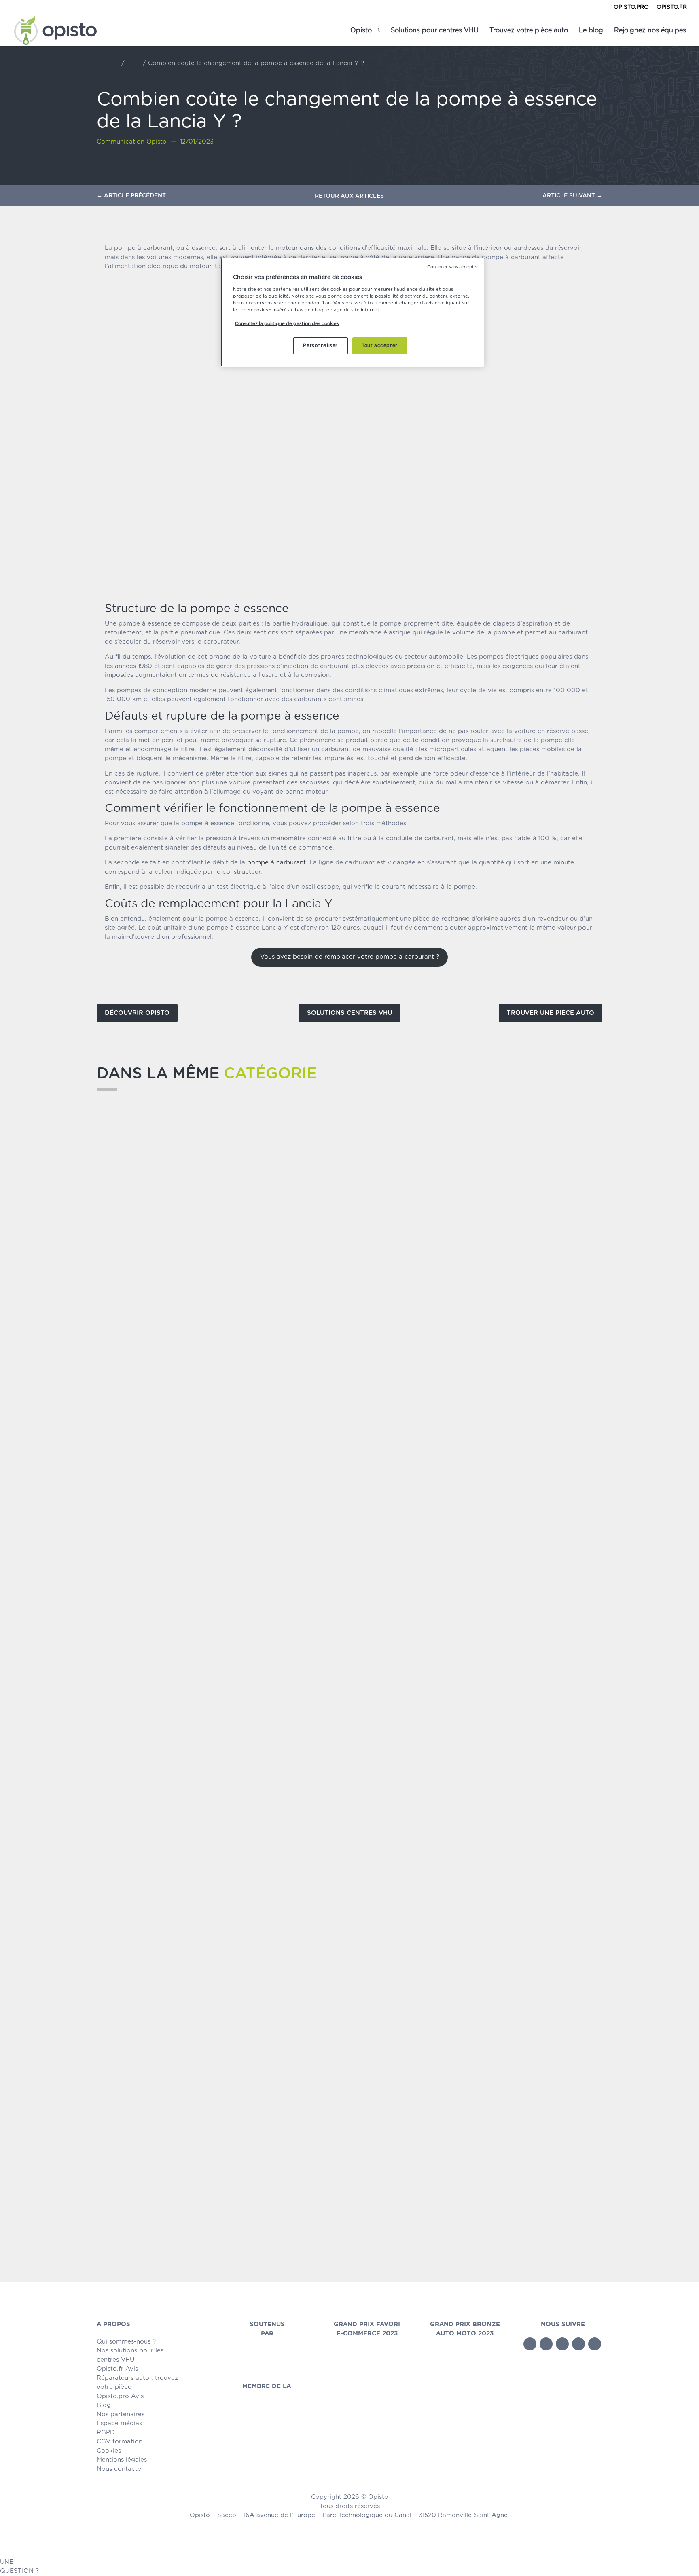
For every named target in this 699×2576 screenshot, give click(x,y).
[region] (352, 312)
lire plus (117, 1461)
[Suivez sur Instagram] (595, 2344)
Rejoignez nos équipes (650, 31)
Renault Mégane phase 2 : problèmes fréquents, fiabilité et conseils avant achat (282, 2220)
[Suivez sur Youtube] (562, 2344)
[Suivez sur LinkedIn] (578, 2344)
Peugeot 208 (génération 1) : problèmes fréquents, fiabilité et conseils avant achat (288, 1834)
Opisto (361, 31)
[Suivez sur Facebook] (530, 2344)
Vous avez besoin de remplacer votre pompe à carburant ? (350, 957)
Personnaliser (320, 346)
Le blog (591, 31)
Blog (134, 63)
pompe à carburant (276, 863)
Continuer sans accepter (452, 267)
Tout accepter (379, 346)
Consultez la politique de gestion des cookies (287, 324)
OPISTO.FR (672, 7)
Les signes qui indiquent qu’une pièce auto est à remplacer (237, 1447)
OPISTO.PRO (631, 7)
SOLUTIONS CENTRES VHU (349, 1013)
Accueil (108, 63)
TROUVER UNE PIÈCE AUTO (551, 1013)
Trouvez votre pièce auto (529, 31)
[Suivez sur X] (546, 2344)
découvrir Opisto (137, 1013)
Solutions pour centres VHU (435, 31)
